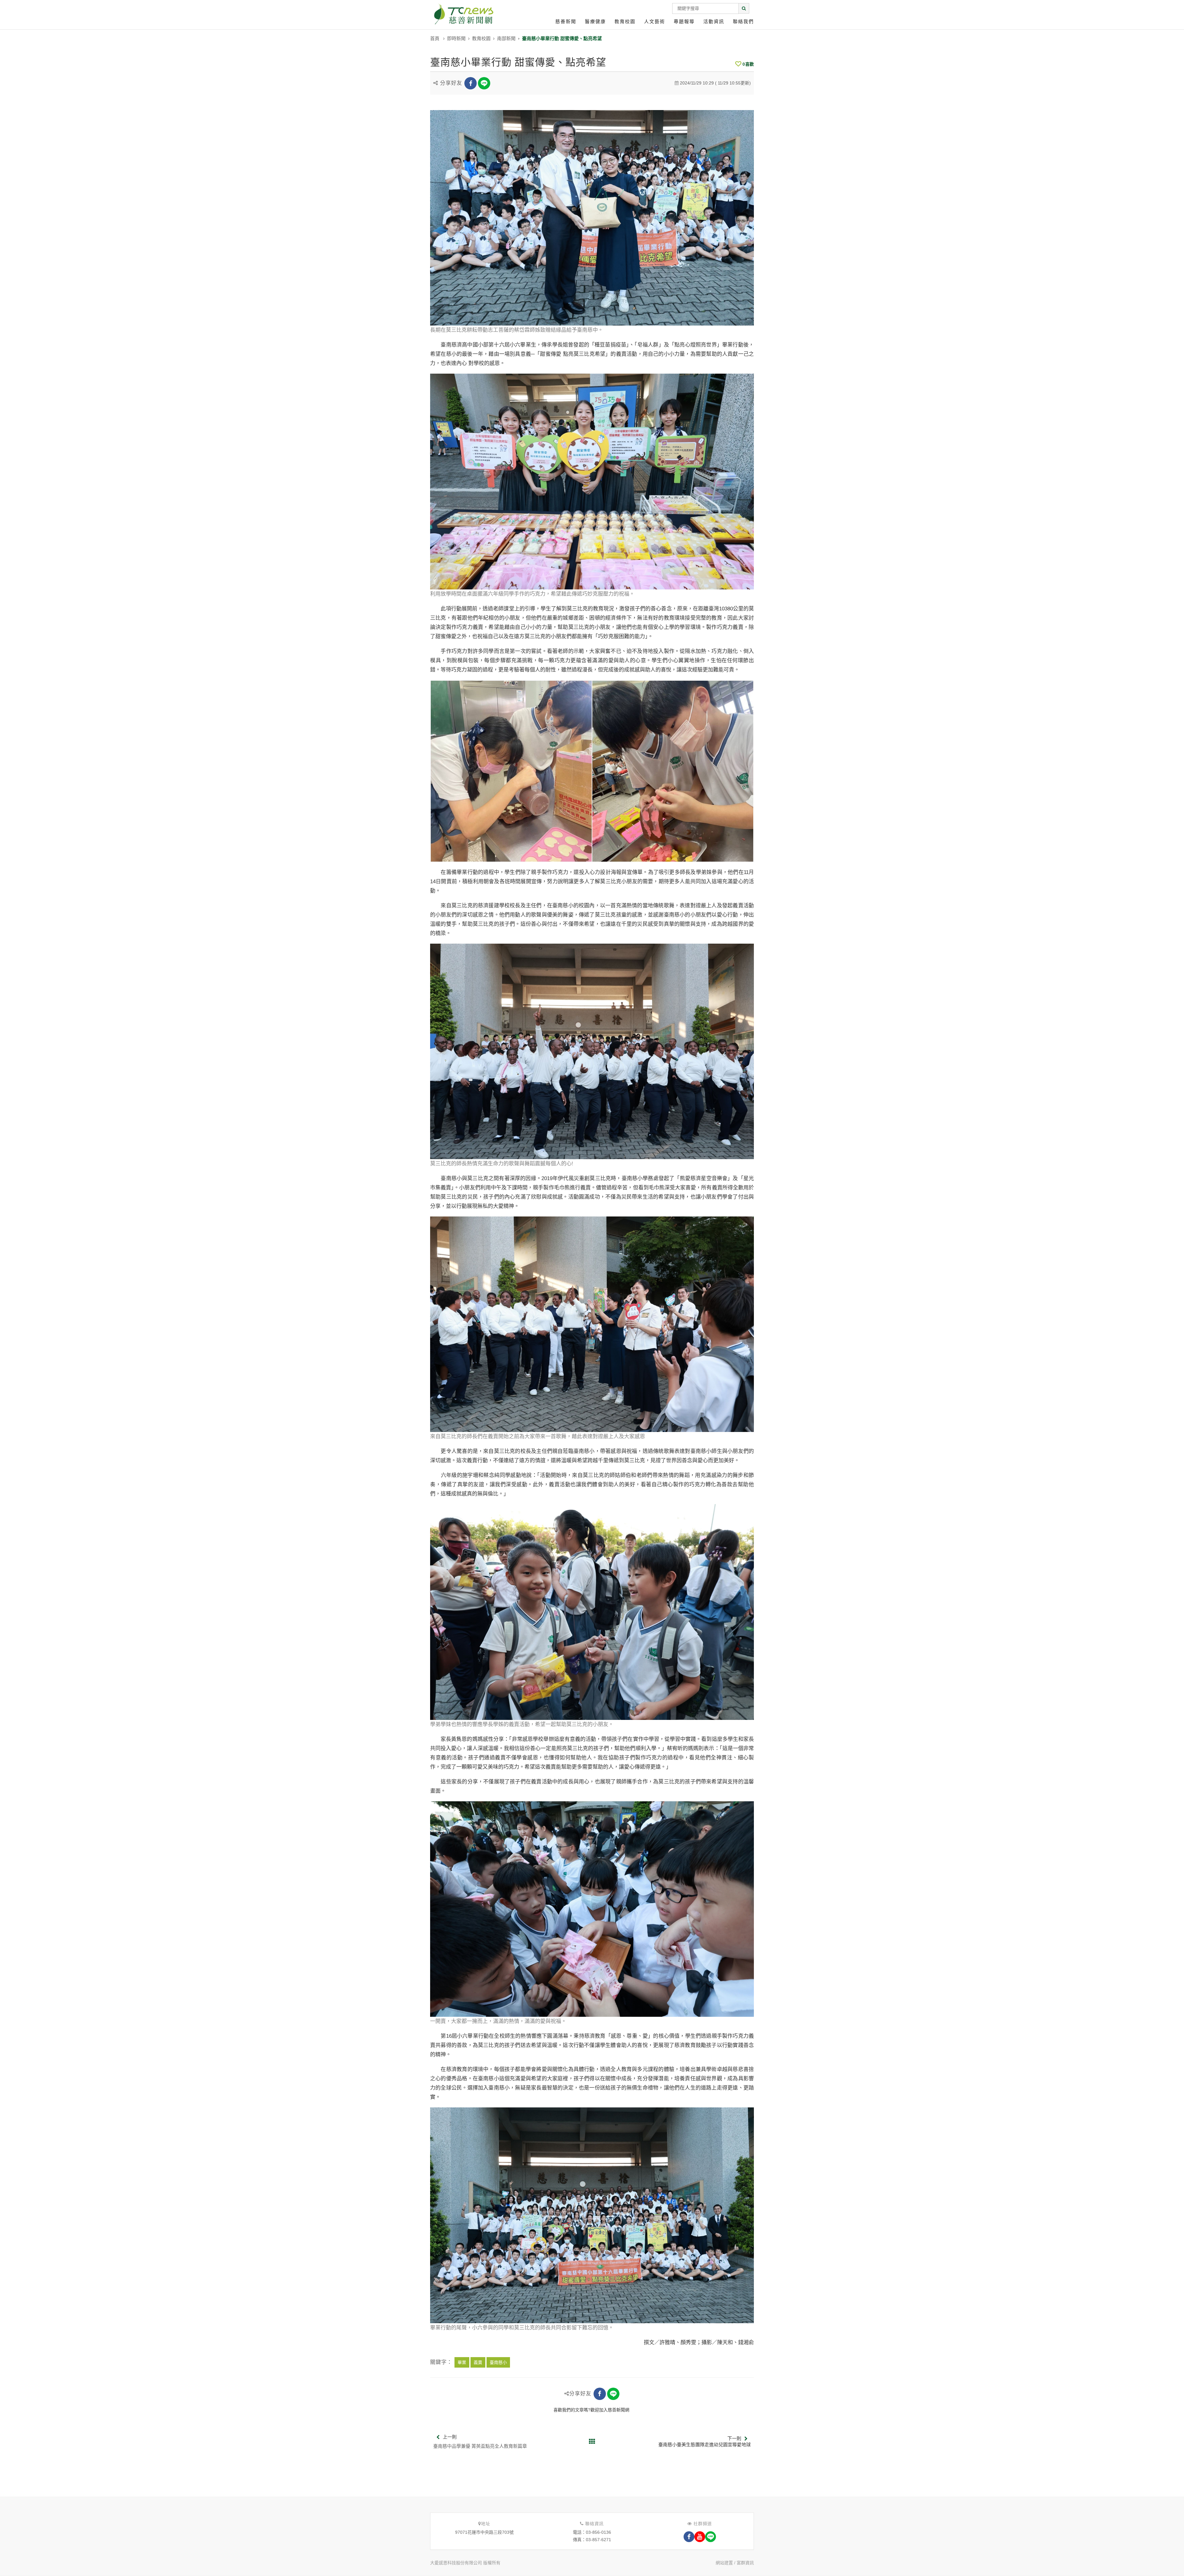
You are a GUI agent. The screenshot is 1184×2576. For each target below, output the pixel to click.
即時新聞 (456, 38)
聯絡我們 (743, 21)
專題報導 (684, 21)
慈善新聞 (566, 21)
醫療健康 (595, 21)
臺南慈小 (498, 2362)
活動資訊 (714, 21)
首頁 (435, 38)
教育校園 (625, 21)
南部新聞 (506, 38)
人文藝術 (655, 21)
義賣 (478, 2362)
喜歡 (748, 64)
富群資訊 (745, 2563)
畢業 (462, 2362)
